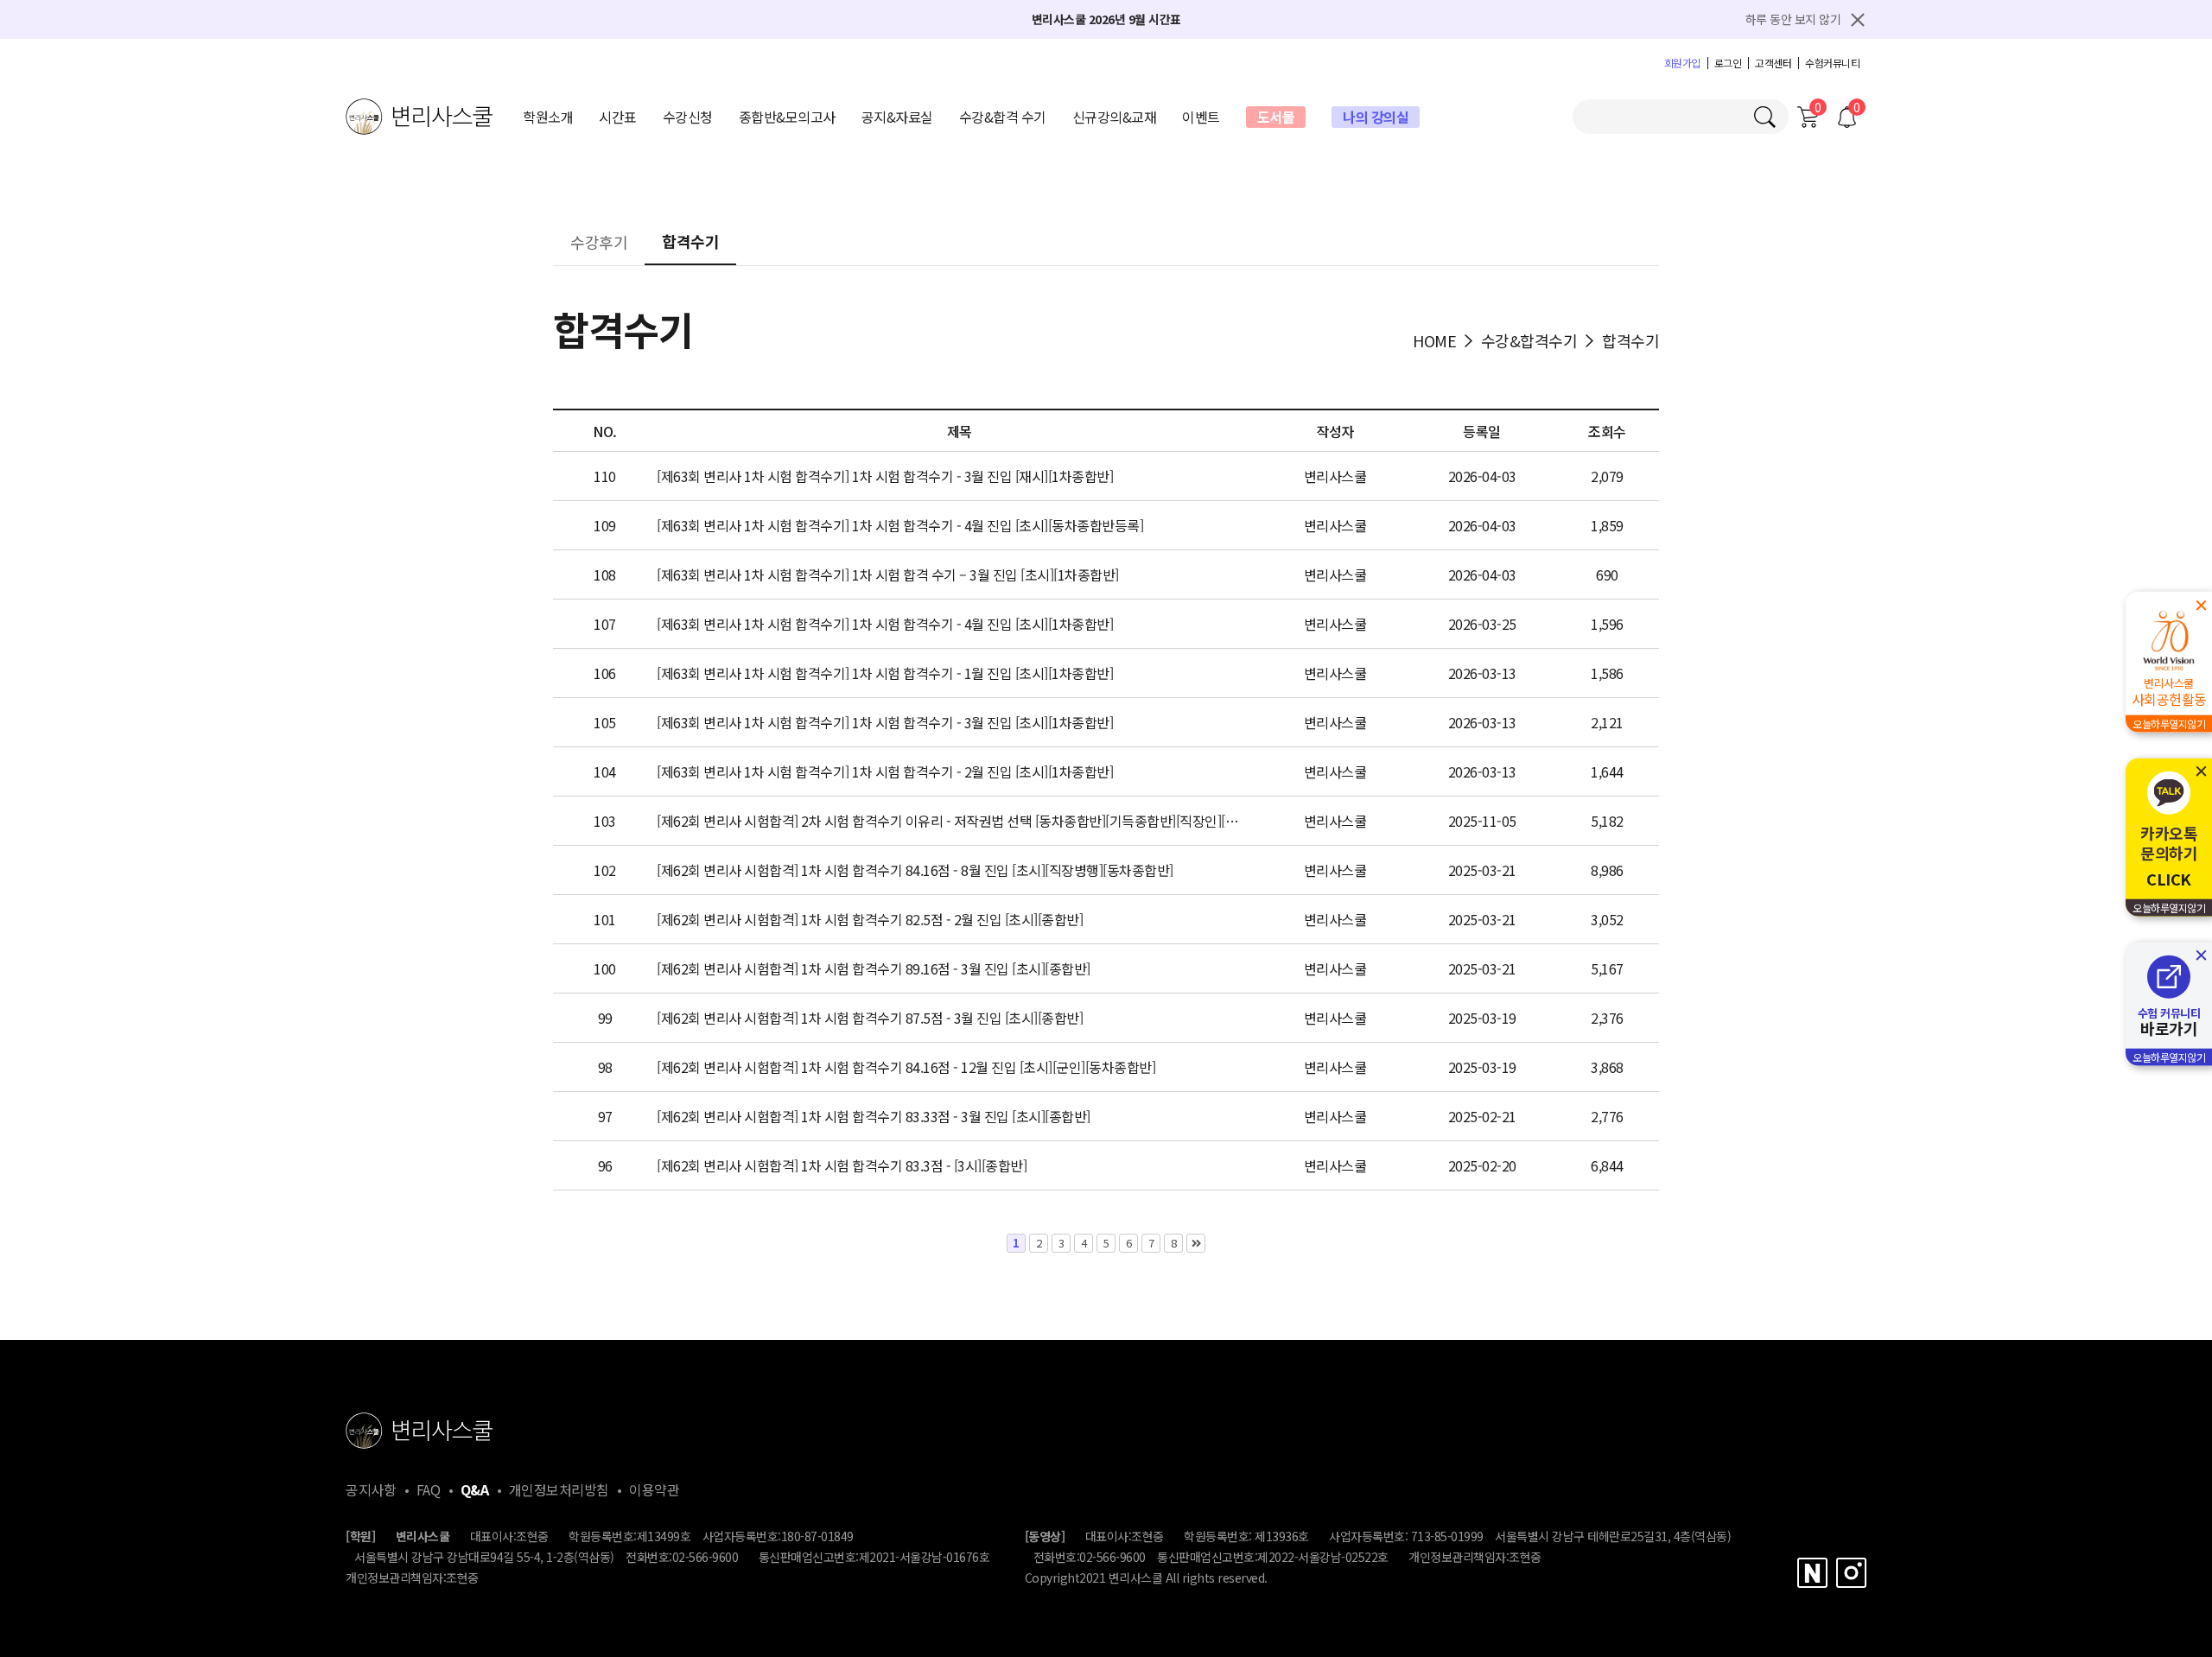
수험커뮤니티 (1832, 63)
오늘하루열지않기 (2169, 724)
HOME (1434, 340)
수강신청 (688, 117)
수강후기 (599, 244)
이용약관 (654, 1489)
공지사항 (371, 1489)
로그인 (1728, 63)
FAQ (429, 1489)
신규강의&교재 (1115, 117)
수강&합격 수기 (1003, 117)
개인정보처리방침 (559, 1489)
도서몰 (1276, 117)
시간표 (618, 117)
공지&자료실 (897, 117)
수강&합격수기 (1529, 340)
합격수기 (690, 243)
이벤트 (1201, 117)
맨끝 (1196, 1243)
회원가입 (1682, 63)
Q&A (475, 1489)
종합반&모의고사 (787, 117)
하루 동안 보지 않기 (1793, 19)
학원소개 (548, 117)
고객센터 (1773, 63)
